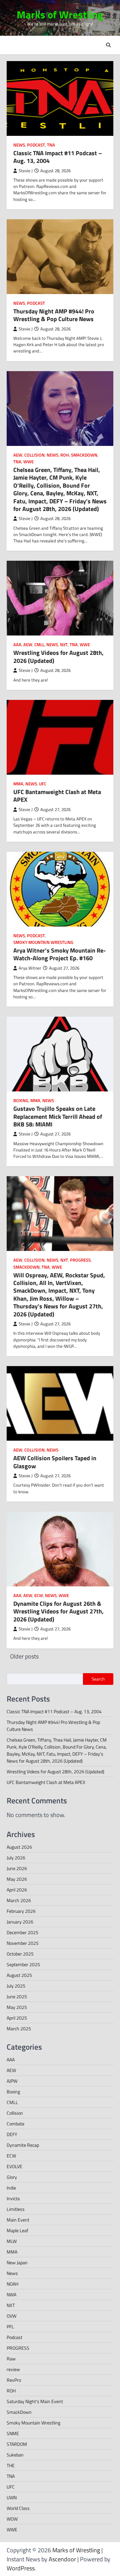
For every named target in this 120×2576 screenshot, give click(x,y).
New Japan (17, 2262)
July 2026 (16, 1858)
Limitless (16, 2209)
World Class (18, 2508)
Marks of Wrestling (60, 15)
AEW (18, 455)
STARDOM (17, 2444)
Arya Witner (30, 968)
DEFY (12, 2134)
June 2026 (17, 1868)
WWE (28, 462)
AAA (17, 645)
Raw (11, 2359)
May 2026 (17, 1879)
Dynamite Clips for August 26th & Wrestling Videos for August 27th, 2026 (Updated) (58, 1611)
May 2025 (17, 2007)
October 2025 (20, 1954)
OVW (11, 2316)
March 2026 (19, 1900)
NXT (64, 645)
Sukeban (15, 2455)
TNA (51, 145)
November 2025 (23, 1943)
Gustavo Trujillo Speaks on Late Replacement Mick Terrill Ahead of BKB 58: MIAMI (58, 1116)
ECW (39, 1596)
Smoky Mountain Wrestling (43, 942)
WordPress (21, 2568)
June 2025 (17, 1996)
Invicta (13, 2198)
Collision (34, 455)
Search (98, 1679)
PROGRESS (80, 1260)
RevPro (14, 2380)
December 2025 (22, 1932)
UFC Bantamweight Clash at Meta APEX (57, 796)
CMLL (39, 645)
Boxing (21, 1101)
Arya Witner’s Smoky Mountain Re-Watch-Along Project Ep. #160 (59, 954)
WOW (12, 2519)
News (19, 145)
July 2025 (16, 1986)
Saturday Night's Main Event (35, 2401)
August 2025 (19, 1975)
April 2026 (17, 1890)
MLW (12, 2241)
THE (11, 2465)
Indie (11, 2188)
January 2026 (20, 1922)
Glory (12, 2177)
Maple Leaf (17, 2230)
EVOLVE (14, 2166)
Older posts (24, 1656)
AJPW (12, 2081)
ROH (65, 455)
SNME (13, 2433)
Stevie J (26, 171)
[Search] (108, 45)
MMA (18, 784)
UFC (43, 784)
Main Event (18, 2220)
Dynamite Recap (23, 2145)
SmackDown (84, 455)
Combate (15, 2124)
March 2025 (19, 2028)
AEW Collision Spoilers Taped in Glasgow (55, 1462)
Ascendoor (62, 2559)
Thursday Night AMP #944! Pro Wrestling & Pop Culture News (54, 315)
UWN (12, 2497)
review (13, 2369)
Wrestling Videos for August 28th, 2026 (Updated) (58, 657)
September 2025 (23, 1964)
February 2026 (21, 1911)
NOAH (12, 2284)
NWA (11, 2294)
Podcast (36, 145)
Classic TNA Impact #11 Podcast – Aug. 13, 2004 (58, 157)
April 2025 (17, 2018)
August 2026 (19, 1847)
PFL (10, 2327)
